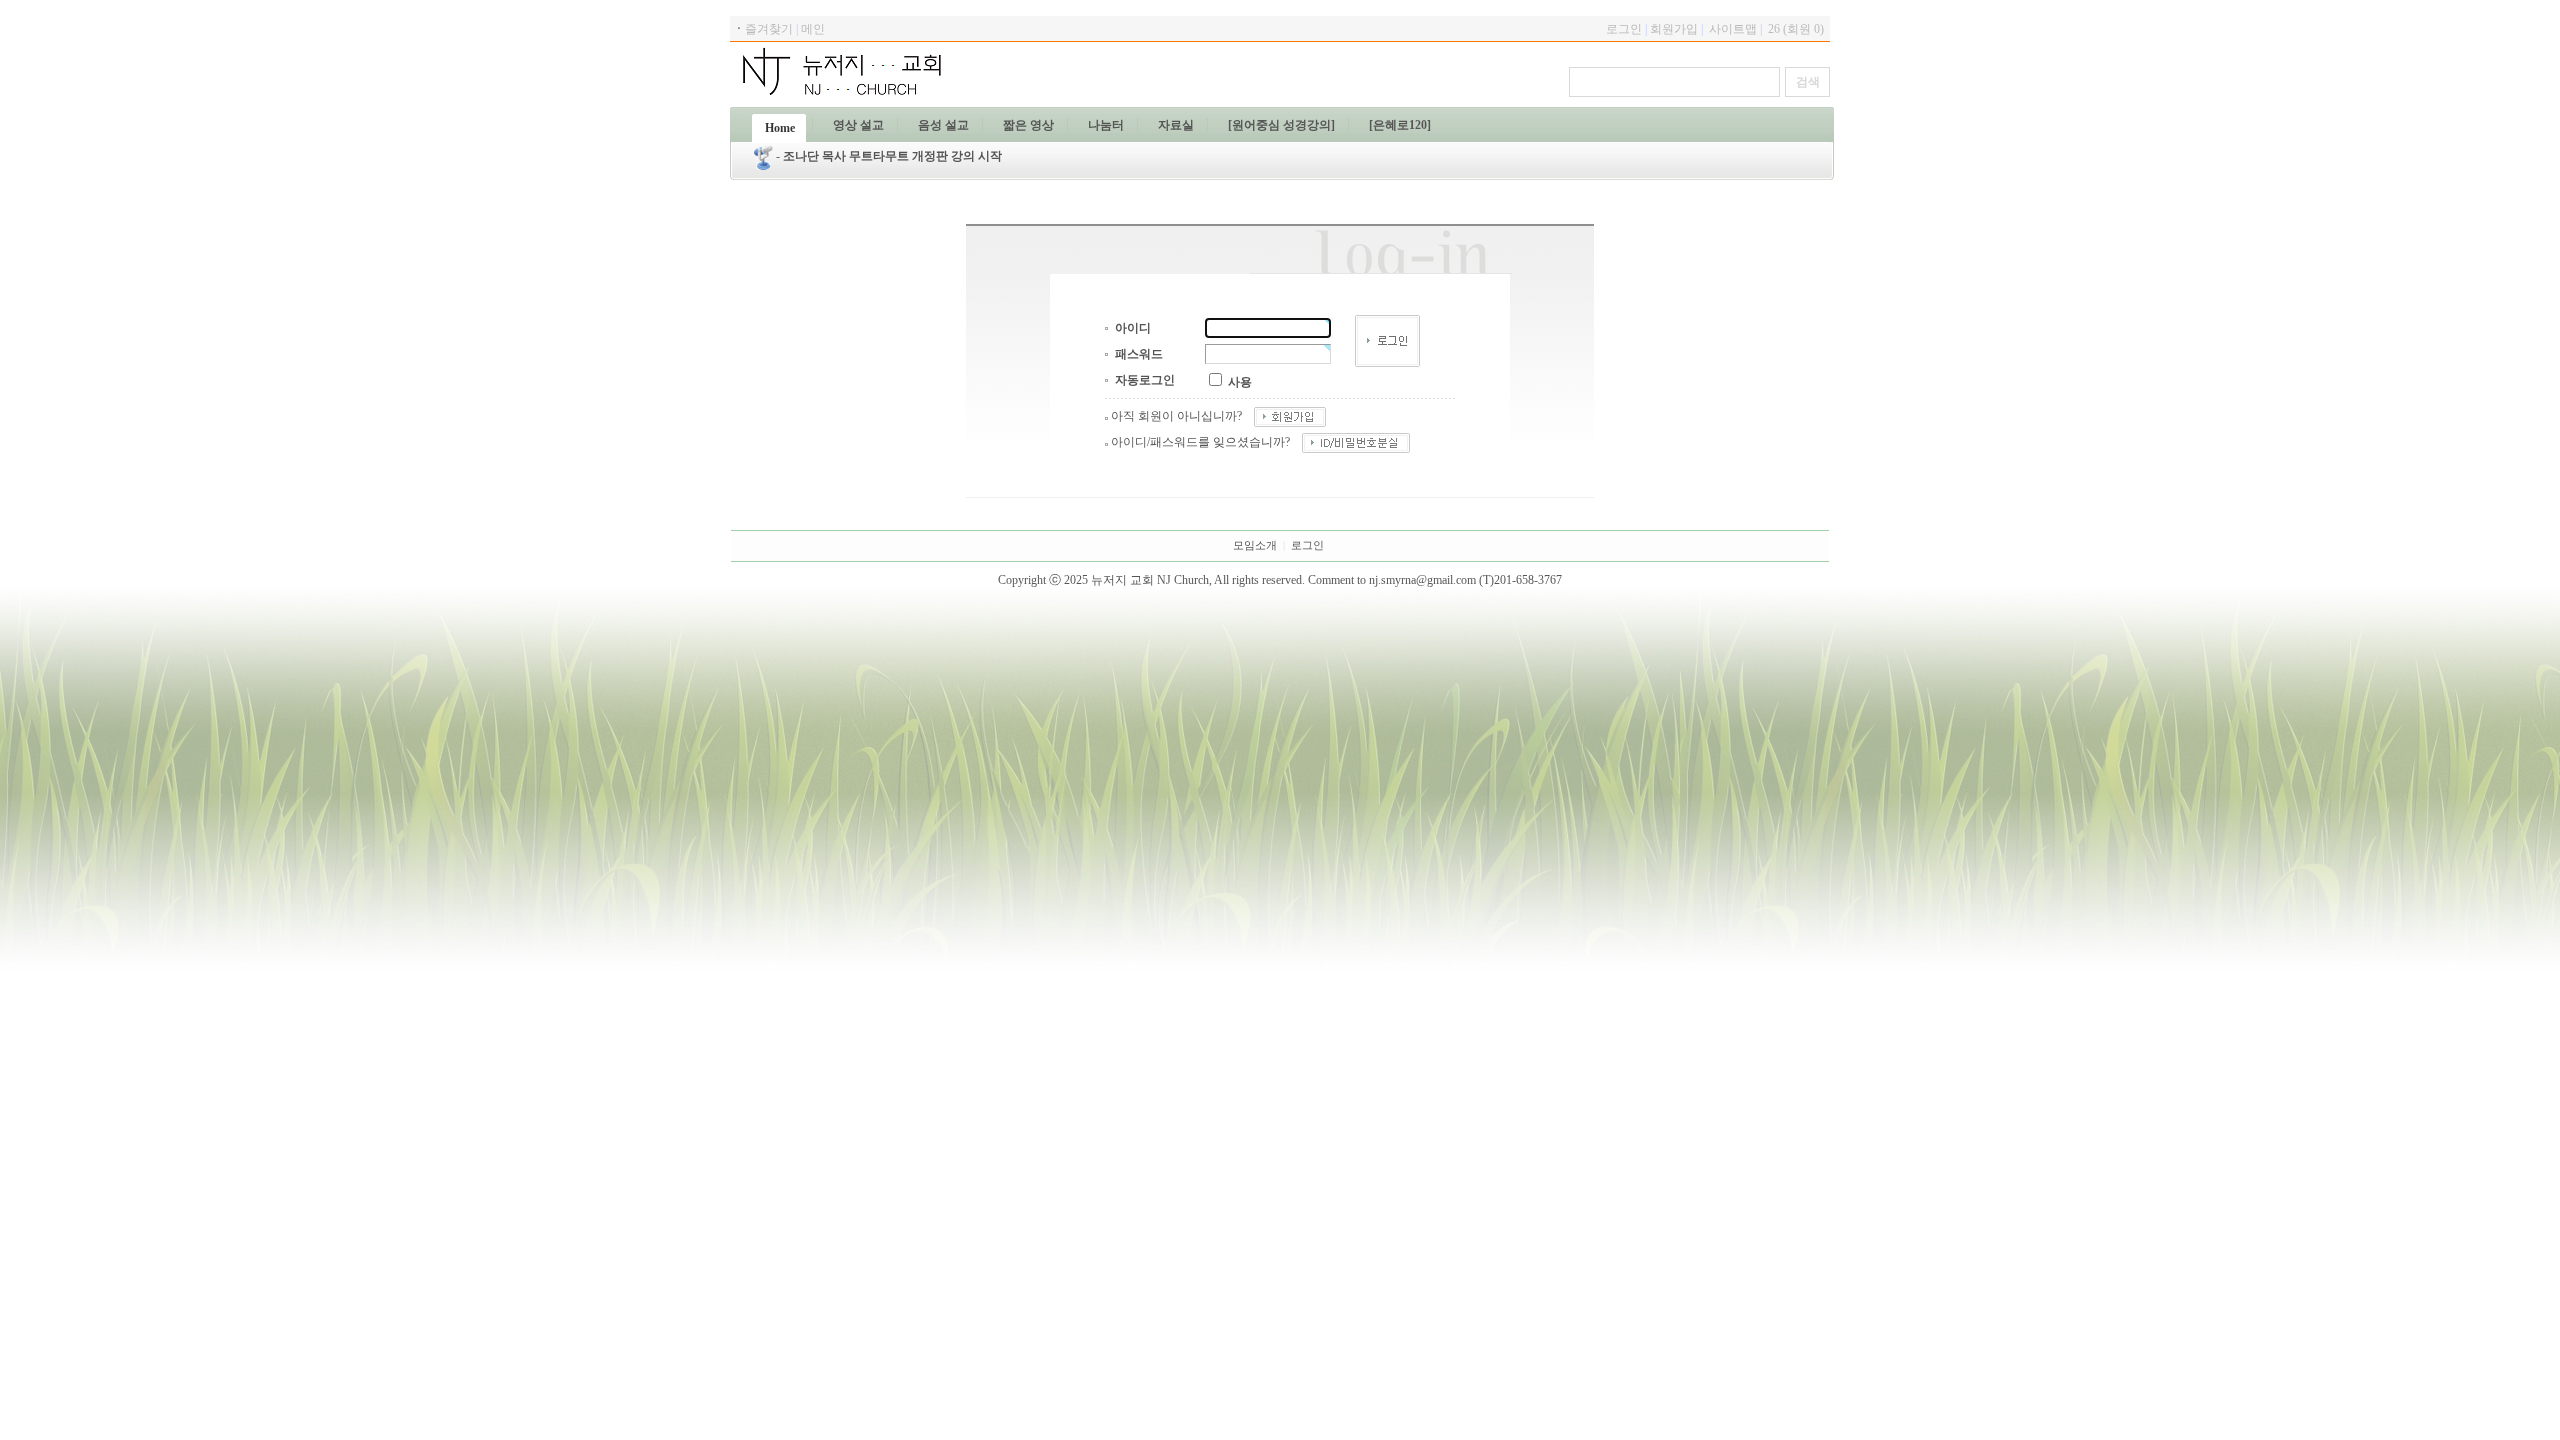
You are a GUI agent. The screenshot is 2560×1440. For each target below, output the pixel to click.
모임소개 (1255, 545)
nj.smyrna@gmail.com (1422, 580)
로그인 (1307, 545)
